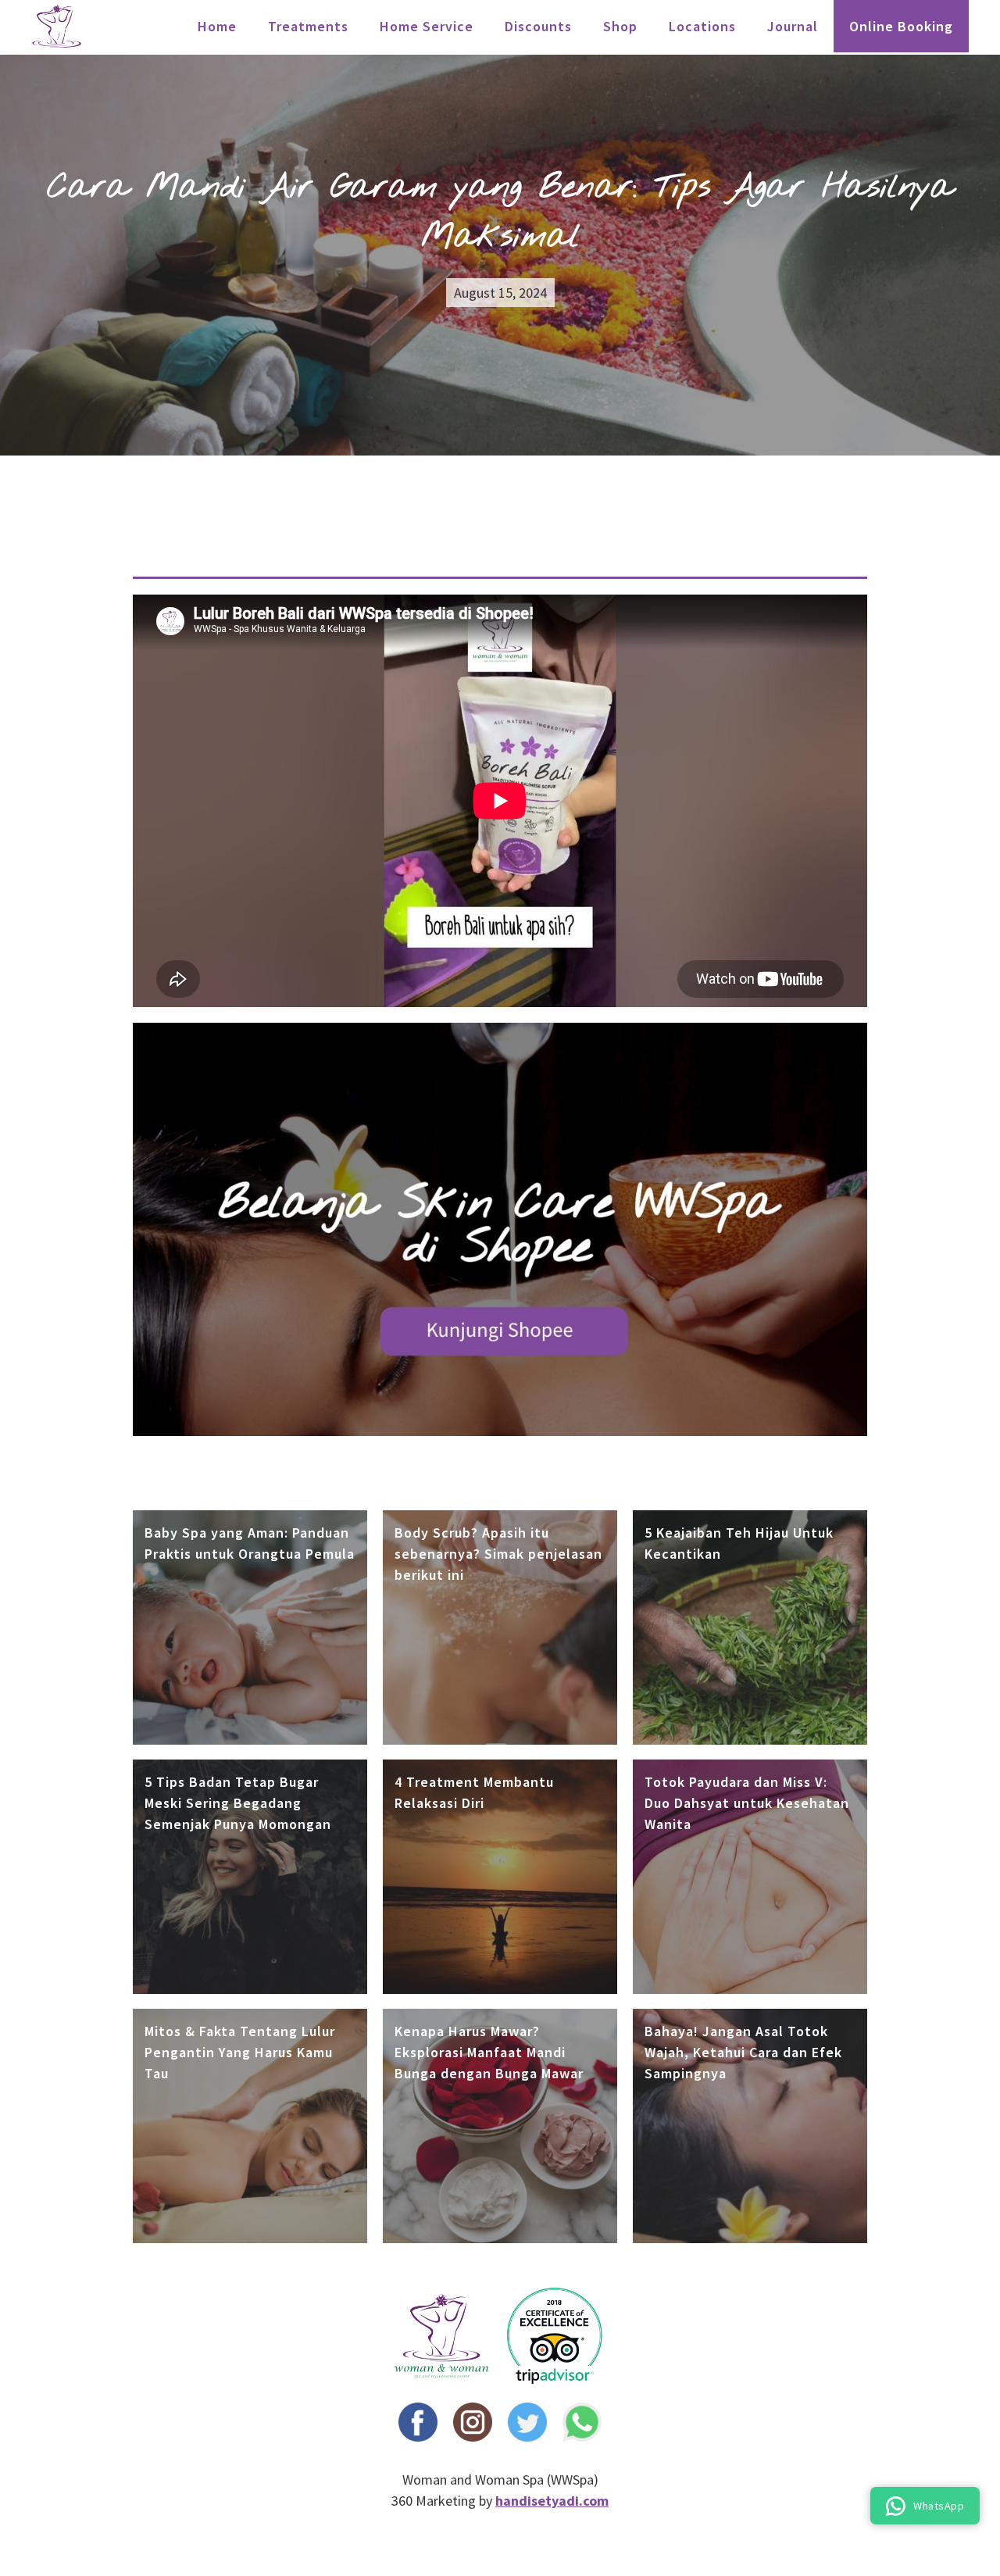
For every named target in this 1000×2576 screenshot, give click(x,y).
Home (217, 26)
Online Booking (901, 26)
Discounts (538, 26)
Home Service (427, 26)
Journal (793, 26)
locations (702, 26)
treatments (308, 26)
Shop (620, 26)
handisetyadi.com (552, 2501)
